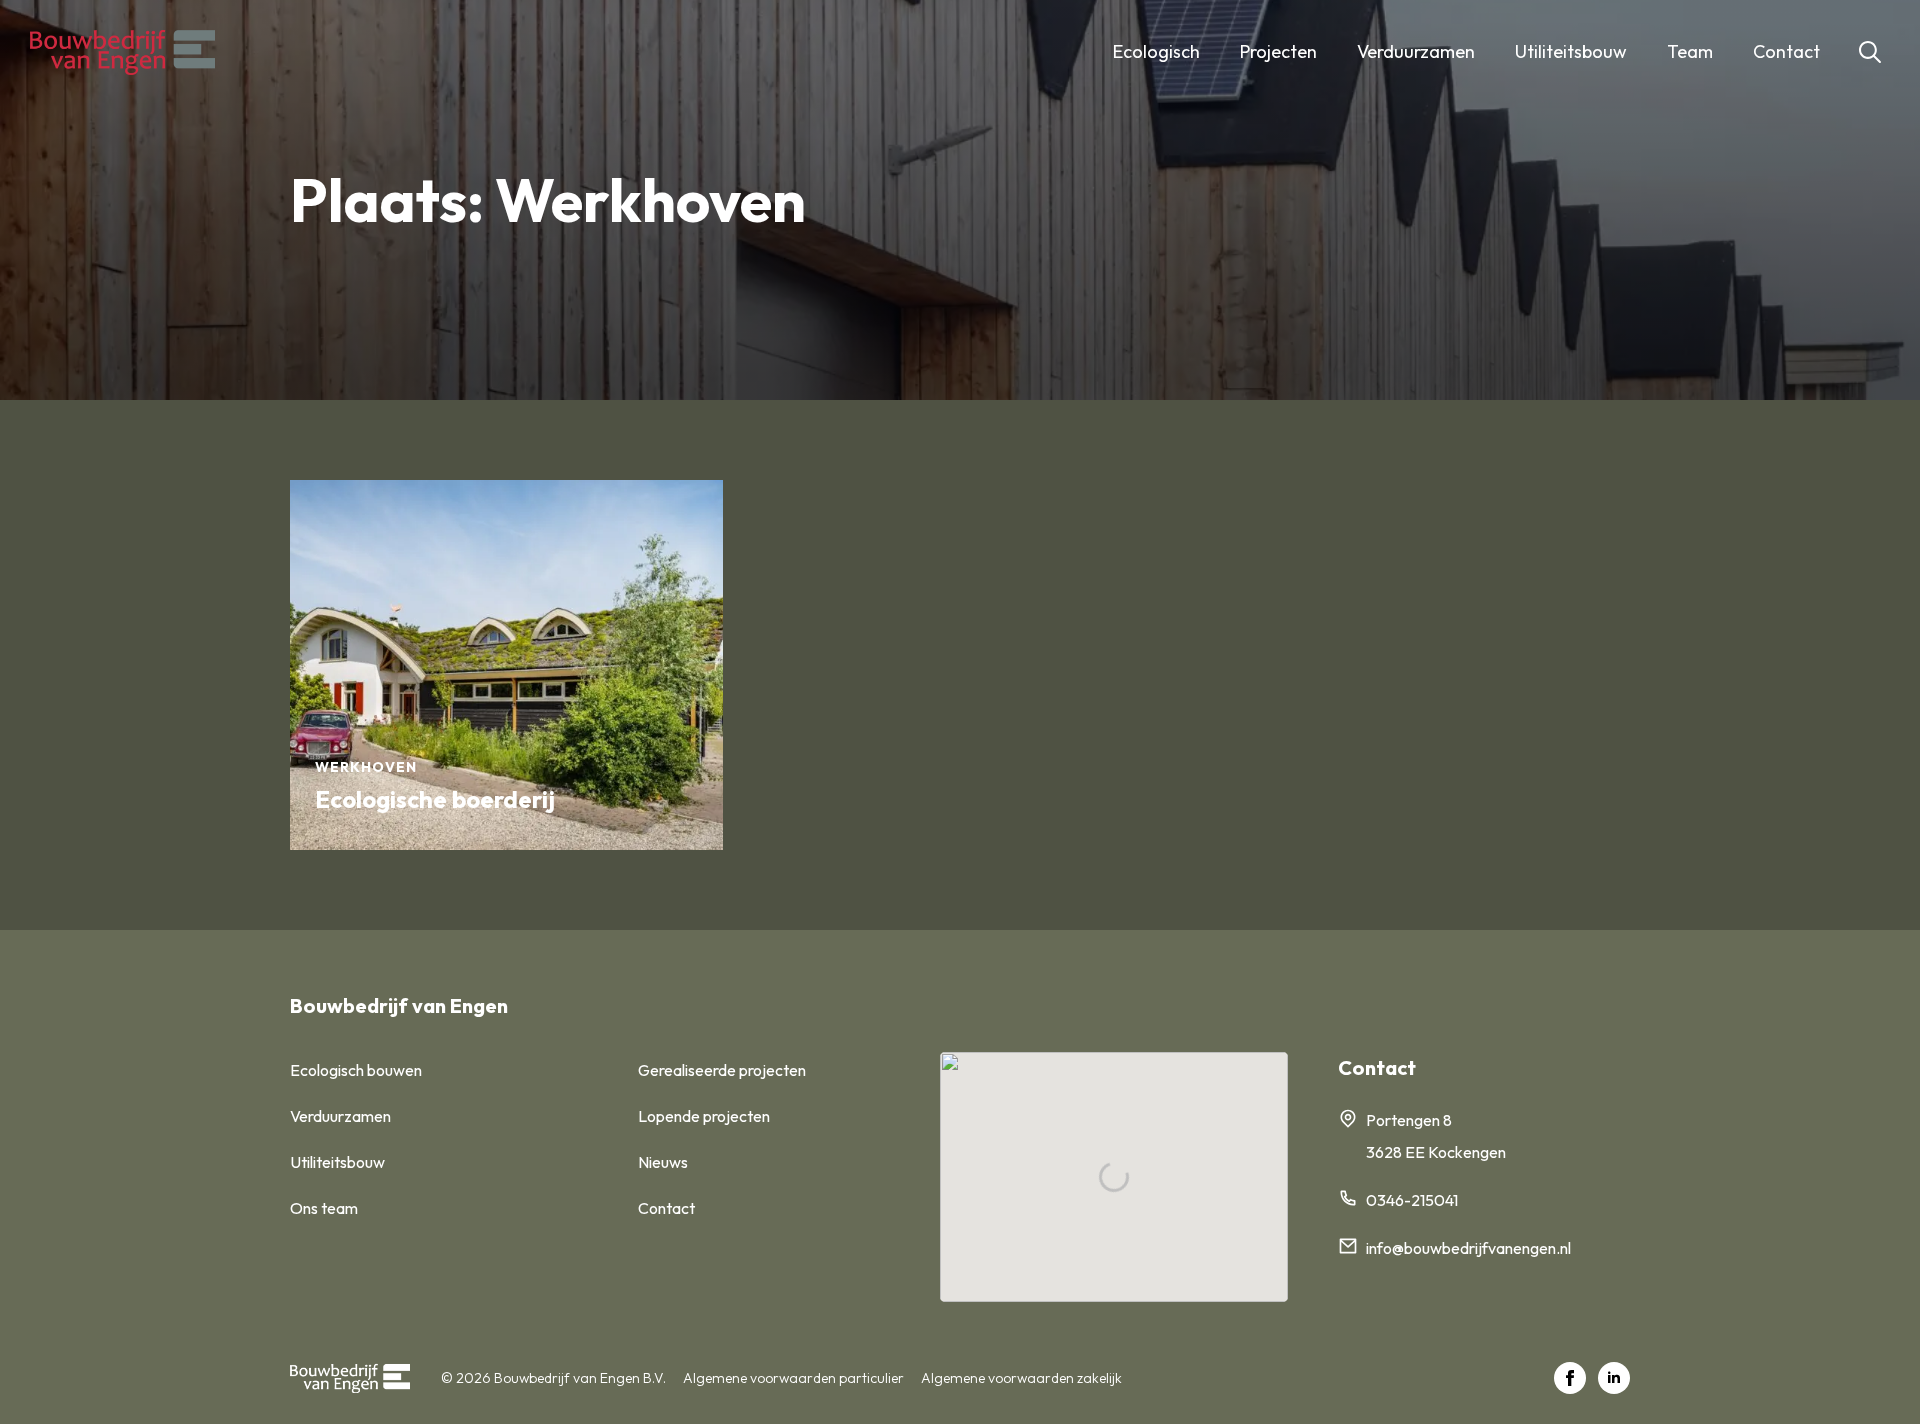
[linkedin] (1614, 1378)
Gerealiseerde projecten (722, 1070)
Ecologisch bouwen (356, 1070)
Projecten (1278, 51)
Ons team (324, 1208)
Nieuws (663, 1162)
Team (1690, 51)
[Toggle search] (1870, 52)
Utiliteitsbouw (1571, 51)
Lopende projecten (704, 1116)
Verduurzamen (1416, 51)
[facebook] (1570, 1378)
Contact (1786, 51)
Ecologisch (1156, 51)
